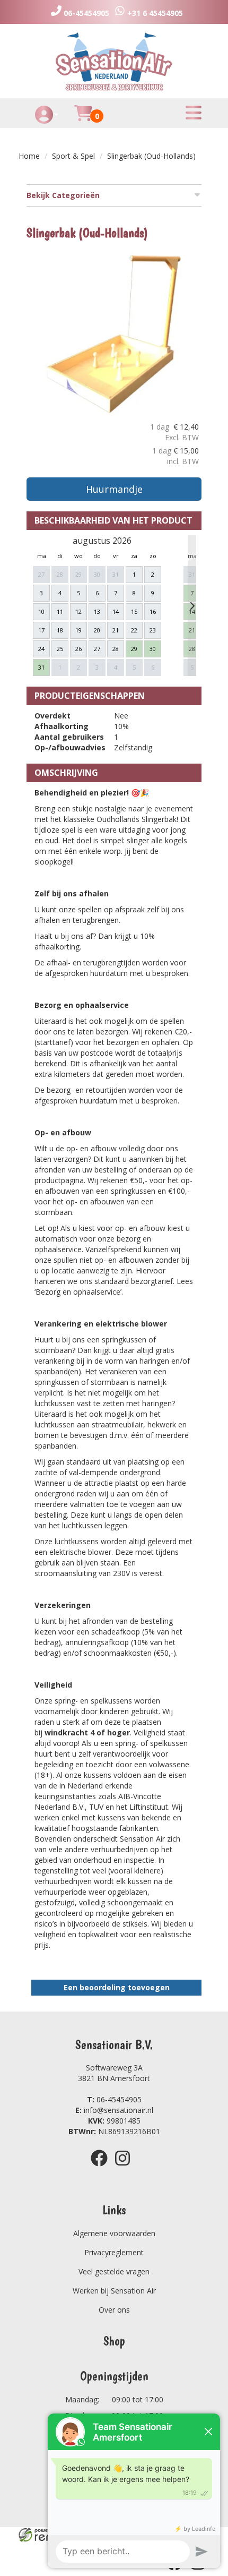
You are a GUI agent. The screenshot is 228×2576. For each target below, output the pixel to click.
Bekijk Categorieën (63, 195)
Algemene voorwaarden (114, 2233)
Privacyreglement (114, 2252)
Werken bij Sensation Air (114, 2291)
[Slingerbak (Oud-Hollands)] (114, 334)
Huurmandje (114, 489)
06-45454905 (114, 2099)
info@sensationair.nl (114, 2110)
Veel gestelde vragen (114, 2271)
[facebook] (102, 2168)
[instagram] (126, 2168)
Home (29, 156)
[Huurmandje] (83, 119)
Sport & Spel (73, 156)
